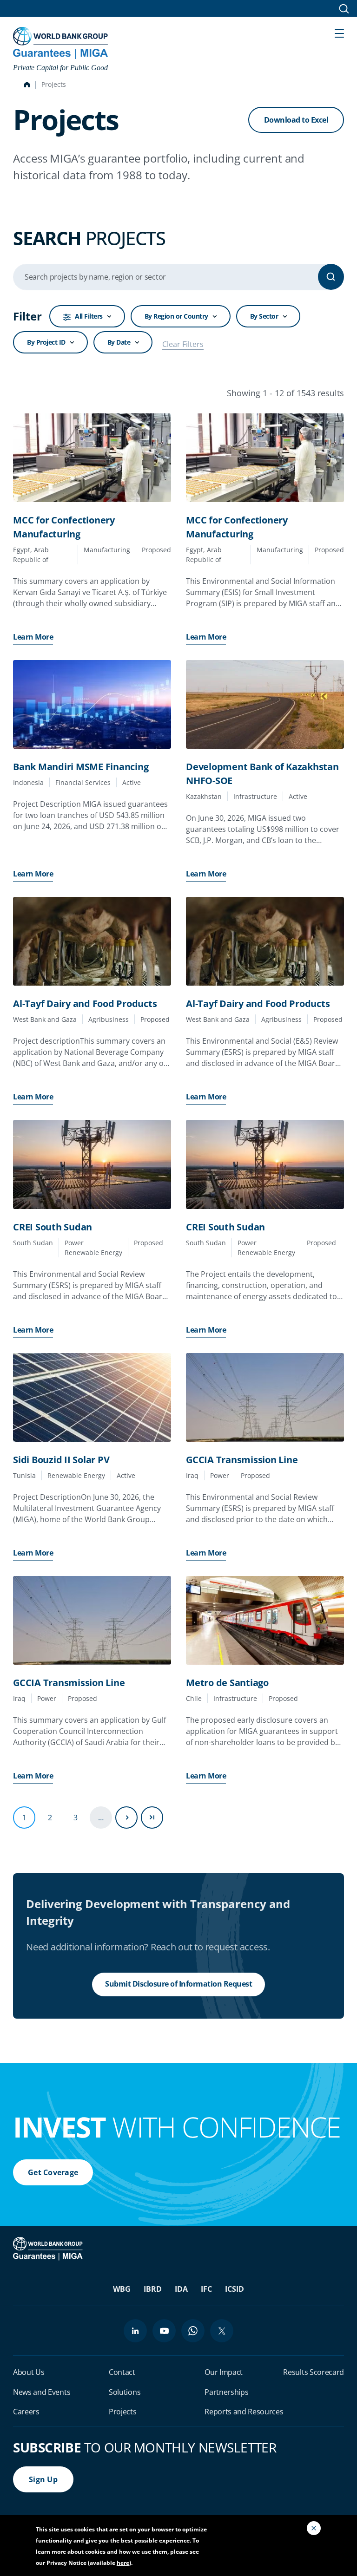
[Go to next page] (126, 1818)
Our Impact (224, 2372)
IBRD (153, 2289)
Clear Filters (183, 344)
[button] (339, 33)
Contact (122, 2372)
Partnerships (226, 2392)
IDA (181, 2289)
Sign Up (43, 2479)
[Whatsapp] (193, 2331)
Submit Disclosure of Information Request (178, 1984)
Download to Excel (296, 120)
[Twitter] (222, 2331)
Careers (26, 2412)
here (123, 2563)
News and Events (42, 2392)
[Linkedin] (135, 2331)
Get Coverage (53, 2172)
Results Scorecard (314, 2372)
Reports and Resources (244, 2412)
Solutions (125, 2392)
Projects (122, 2412)
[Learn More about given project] (92, 458)
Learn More (33, 637)
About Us (29, 2372)
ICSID (235, 2289)
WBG (122, 2289)
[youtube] (164, 2331)
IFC (206, 2289)
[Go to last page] (152, 1818)
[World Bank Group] (49, 2248)
